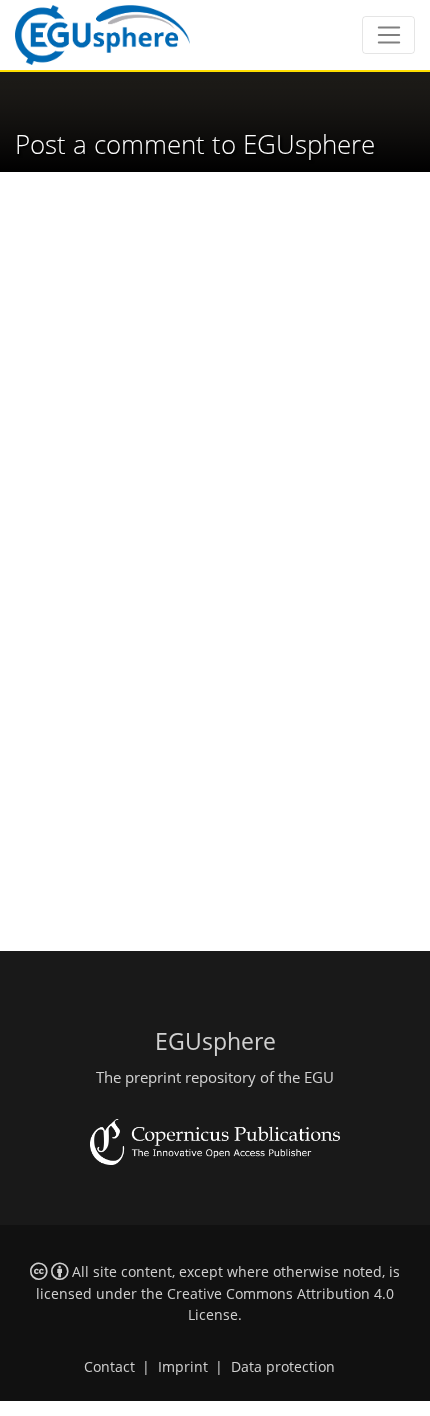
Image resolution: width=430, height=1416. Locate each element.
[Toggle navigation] (388, 35)
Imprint (183, 1367)
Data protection (283, 1367)
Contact (109, 1367)
